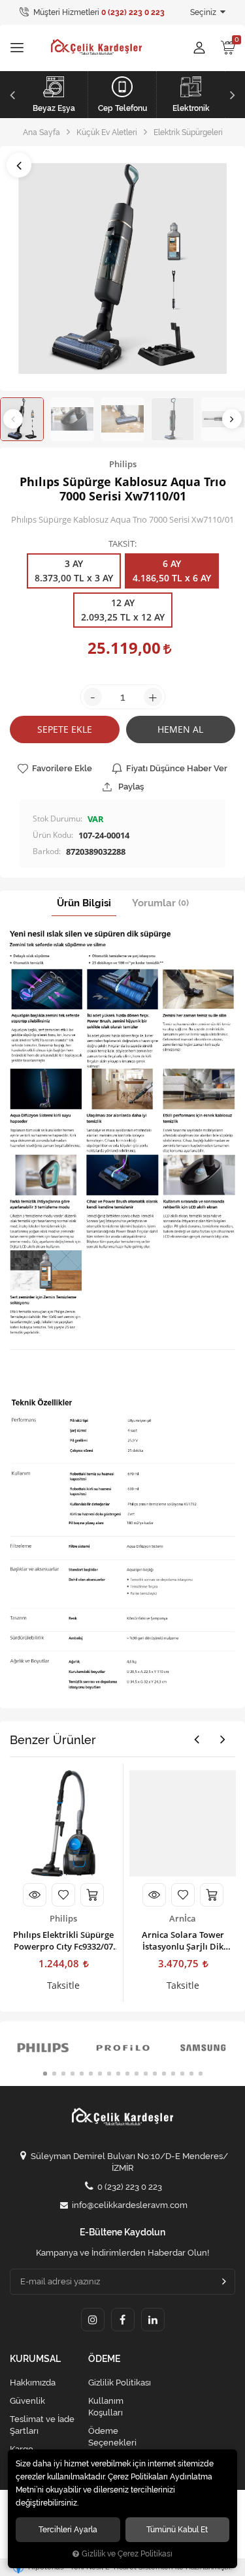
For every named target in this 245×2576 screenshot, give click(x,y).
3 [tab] (63, 2074)
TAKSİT (122, 544)
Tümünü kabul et (177, 2529)
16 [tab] (182, 2074)
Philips (63, 1918)
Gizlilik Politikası (120, 2383)
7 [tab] (100, 2074)
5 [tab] (82, 2074)
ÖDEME (104, 2359)
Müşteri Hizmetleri (98, 12)
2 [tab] (54, 2074)
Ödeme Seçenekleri (112, 2437)
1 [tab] (45, 2074)
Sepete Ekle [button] (65, 729)
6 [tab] (91, 2074)
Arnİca (183, 1918)
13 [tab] (155, 2074)
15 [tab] (173, 2074)
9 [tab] (118, 2074)
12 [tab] (146, 2074)
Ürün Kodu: (53, 835)
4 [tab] (73, 2074)
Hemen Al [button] (180, 729)
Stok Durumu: (57, 819)
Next (234, 95)
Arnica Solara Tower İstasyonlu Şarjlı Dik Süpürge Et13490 (183, 1940)
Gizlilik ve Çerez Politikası (127, 2554)
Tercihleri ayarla (68, 2529)
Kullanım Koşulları (106, 2407)
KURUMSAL (35, 2359)
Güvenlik (27, 2401)
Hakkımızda (33, 2383)
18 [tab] (201, 2074)
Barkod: (47, 851)
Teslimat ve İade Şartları (42, 2425)
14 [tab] (164, 2074)
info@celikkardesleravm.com (130, 2205)
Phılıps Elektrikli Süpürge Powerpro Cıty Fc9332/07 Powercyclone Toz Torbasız (63, 1940)
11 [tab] (137, 2074)
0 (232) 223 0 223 (130, 2187)
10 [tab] (127, 2074)
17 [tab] (191, 2074)
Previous (11, 95)
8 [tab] (109, 2074)
